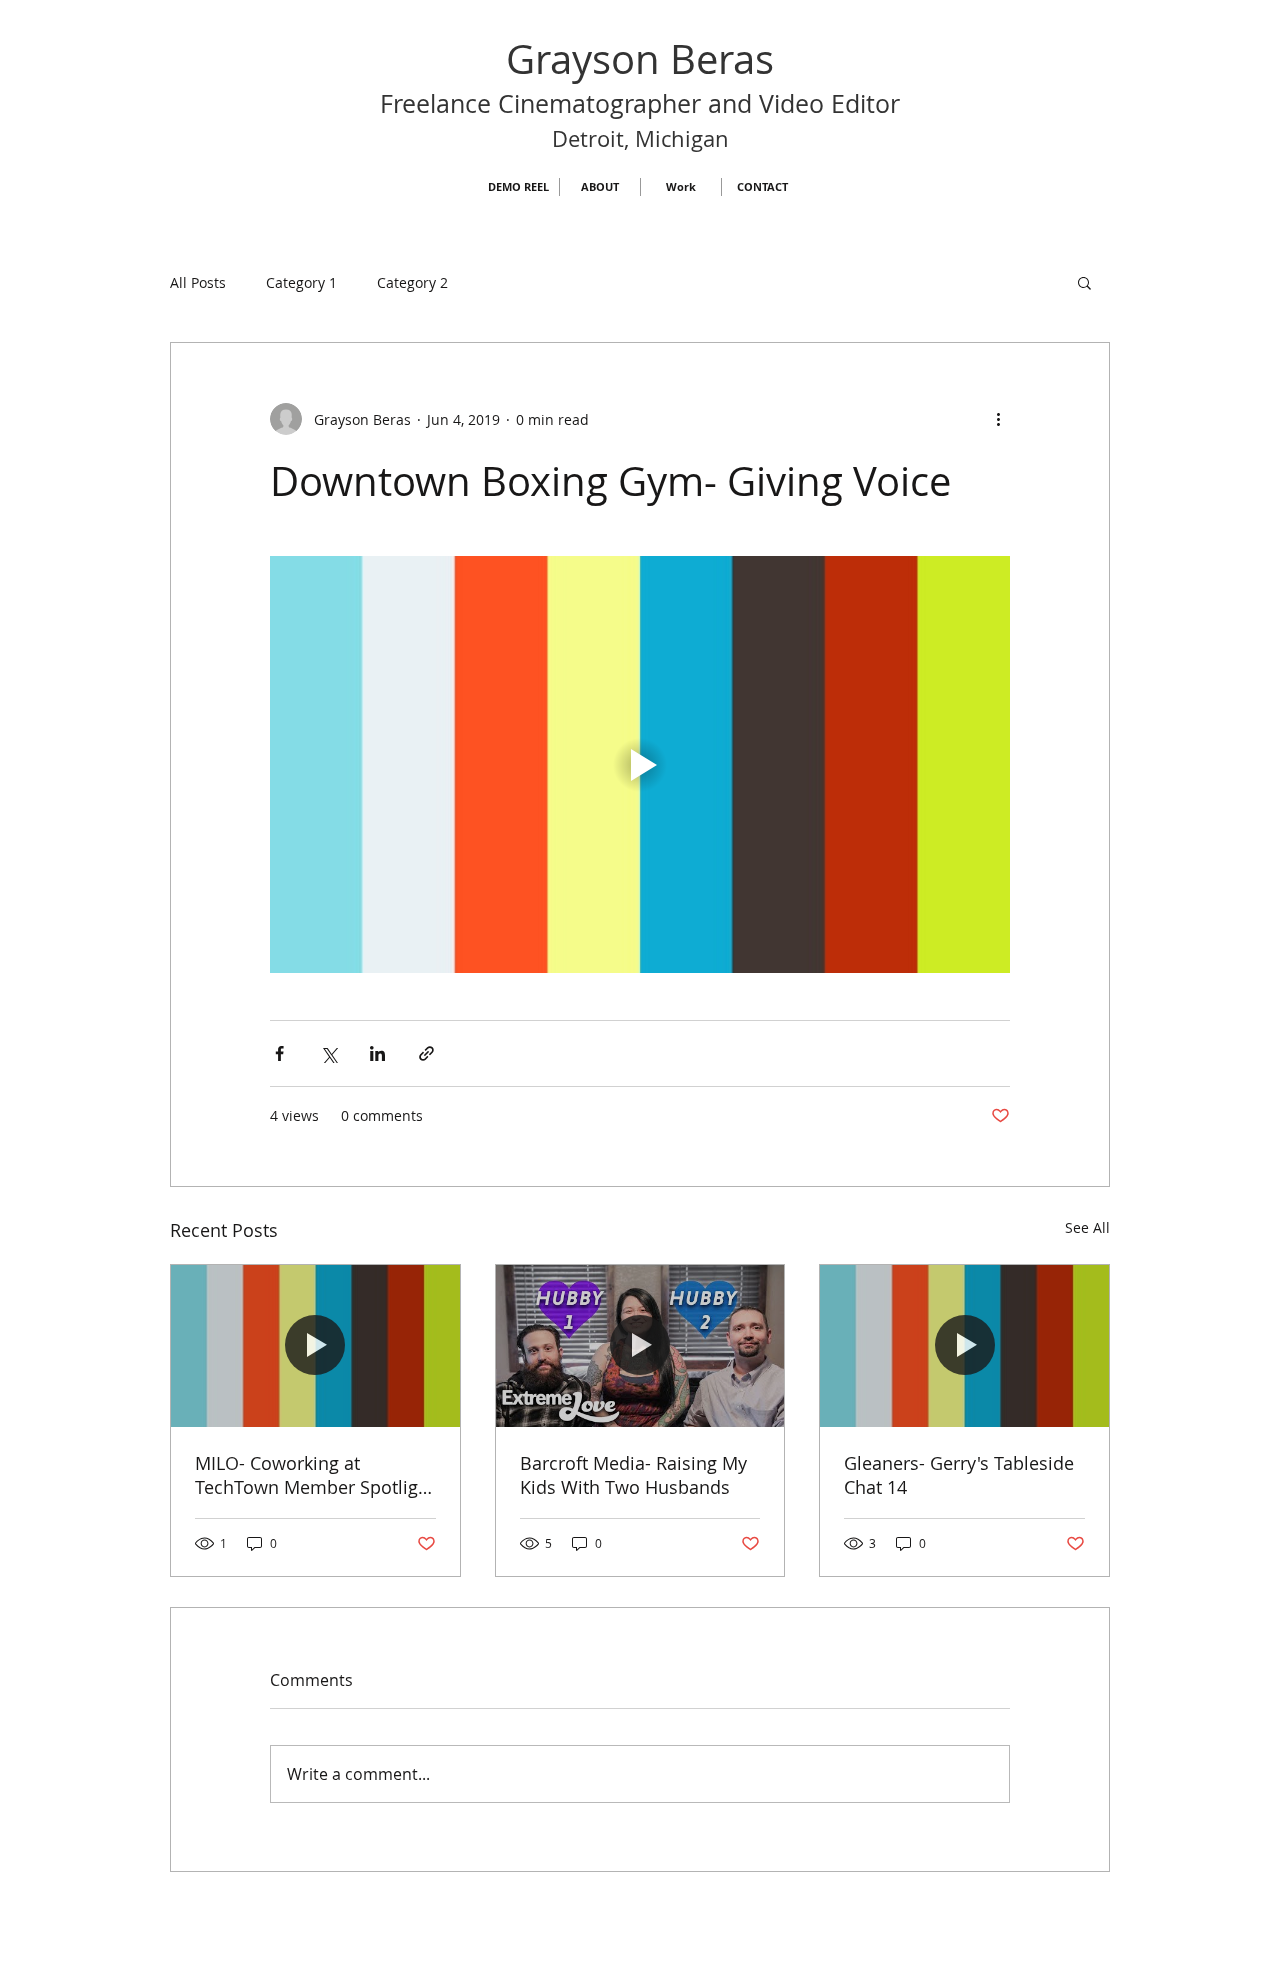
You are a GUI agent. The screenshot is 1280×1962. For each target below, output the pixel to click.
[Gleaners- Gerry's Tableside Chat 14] (964, 1346)
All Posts (198, 282)
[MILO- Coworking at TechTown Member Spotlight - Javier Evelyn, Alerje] (315, 1346)
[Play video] (640, 764)
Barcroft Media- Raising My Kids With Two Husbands (633, 1475)
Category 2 (412, 282)
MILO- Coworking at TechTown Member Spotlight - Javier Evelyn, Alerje (315, 1475)
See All (1087, 1227)
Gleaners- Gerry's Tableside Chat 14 (959, 1475)
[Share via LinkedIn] (377, 1053)
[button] (1084, 282)
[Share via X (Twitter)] (328, 1053)
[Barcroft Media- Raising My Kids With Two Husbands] (640, 1346)
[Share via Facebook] (279, 1053)
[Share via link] (426, 1053)
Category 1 (301, 282)
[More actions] (998, 419)
